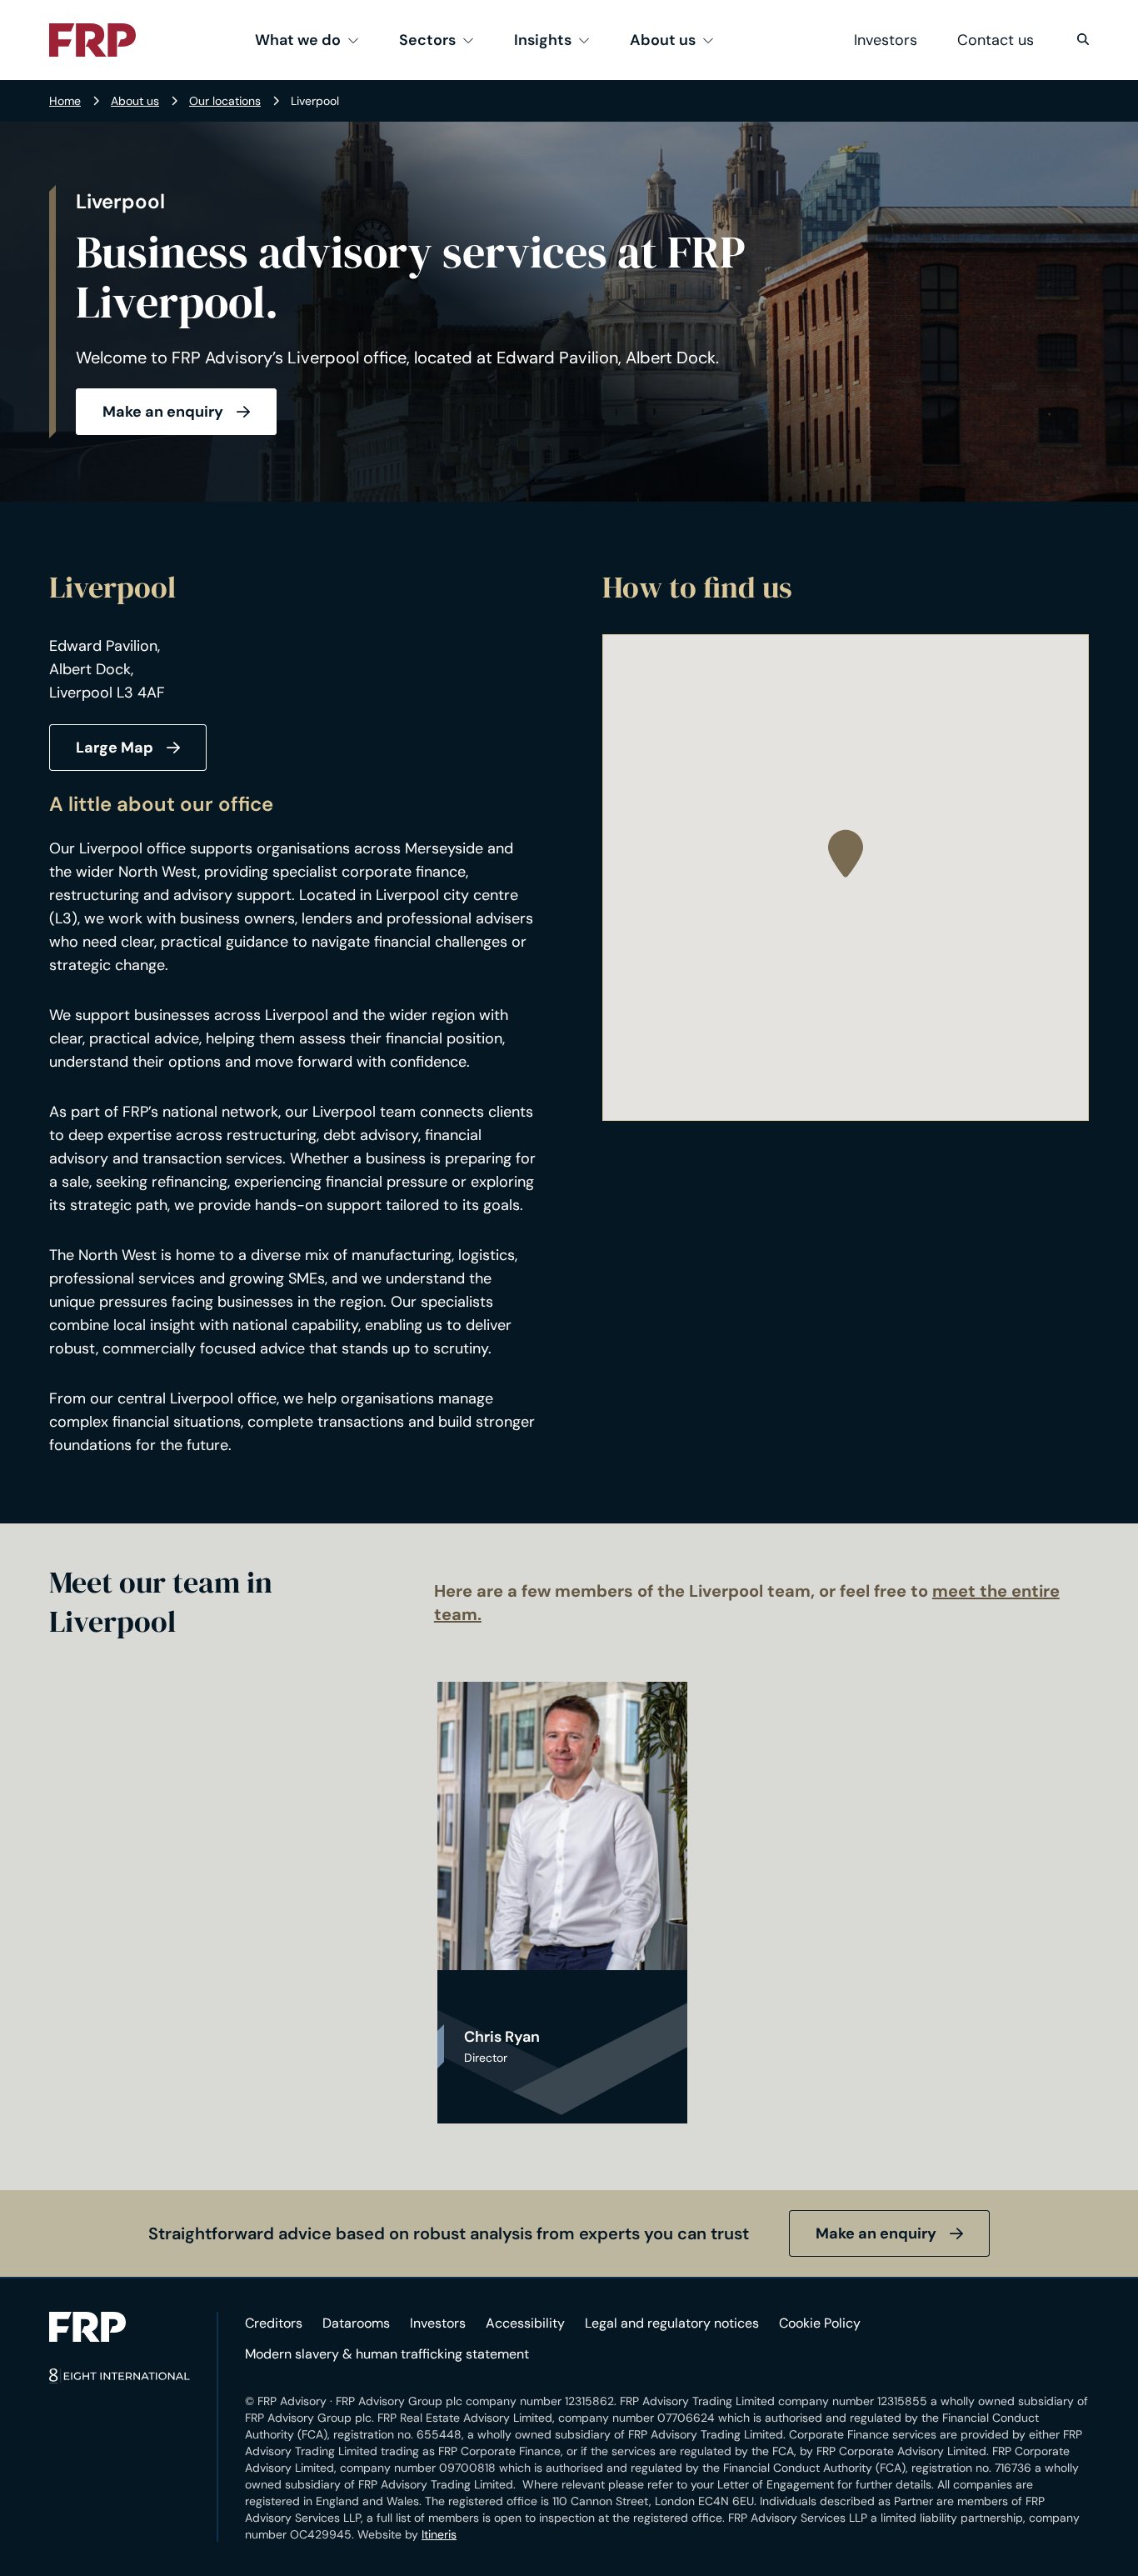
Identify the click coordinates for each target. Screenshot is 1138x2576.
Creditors (274, 2323)
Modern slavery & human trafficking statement (387, 2354)
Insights (543, 40)
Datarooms (356, 2323)
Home (65, 101)
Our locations (225, 101)
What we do (298, 40)
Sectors (427, 40)
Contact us (996, 40)
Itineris (439, 2534)
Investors (886, 40)
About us (663, 40)
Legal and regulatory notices (672, 2323)
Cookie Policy (820, 2323)
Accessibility (525, 2323)
